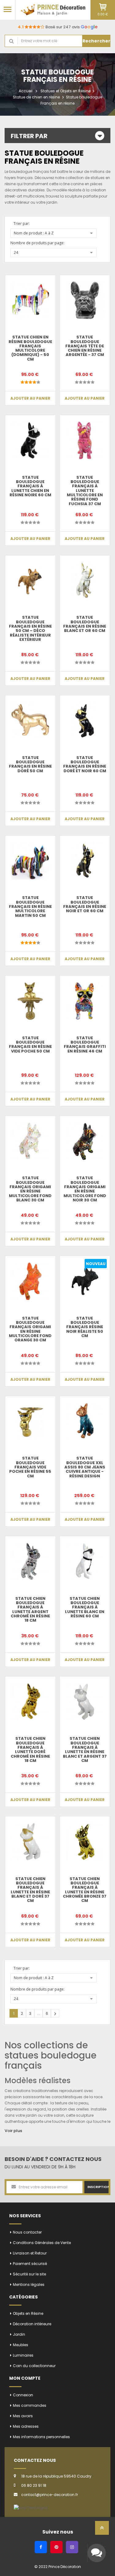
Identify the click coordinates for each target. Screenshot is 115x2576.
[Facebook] (41, 2547)
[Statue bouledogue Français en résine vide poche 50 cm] (30, 1001)
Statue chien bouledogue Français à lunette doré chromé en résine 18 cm (30, 1749)
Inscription (98, 2187)
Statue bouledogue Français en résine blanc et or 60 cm (85, 624)
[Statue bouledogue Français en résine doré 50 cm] (30, 721)
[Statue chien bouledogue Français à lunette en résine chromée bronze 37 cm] (85, 1842)
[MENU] (8, 9)
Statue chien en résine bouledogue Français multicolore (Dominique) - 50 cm (30, 348)
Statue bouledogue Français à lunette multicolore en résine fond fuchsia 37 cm (85, 491)
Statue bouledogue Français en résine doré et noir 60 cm (85, 764)
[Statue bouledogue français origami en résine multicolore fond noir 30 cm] (85, 1141)
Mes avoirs (23, 2416)
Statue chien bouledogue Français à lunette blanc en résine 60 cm (85, 1607)
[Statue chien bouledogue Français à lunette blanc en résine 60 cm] (85, 1561)
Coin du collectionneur (34, 2366)
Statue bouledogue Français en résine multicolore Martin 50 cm (30, 906)
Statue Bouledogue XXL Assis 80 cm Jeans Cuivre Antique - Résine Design (85, 1467)
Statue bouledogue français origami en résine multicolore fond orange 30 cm (30, 1329)
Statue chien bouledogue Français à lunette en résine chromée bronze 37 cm (85, 1890)
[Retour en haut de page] (102, 2530)
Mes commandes (30, 2405)
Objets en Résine (28, 2313)
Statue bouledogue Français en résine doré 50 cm (30, 764)
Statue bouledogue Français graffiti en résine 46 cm (85, 1044)
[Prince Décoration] (53, 10)
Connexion (23, 2395)
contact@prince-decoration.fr (50, 2495)
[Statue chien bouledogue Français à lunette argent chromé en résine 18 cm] (30, 1561)
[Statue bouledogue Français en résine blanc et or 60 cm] (85, 581)
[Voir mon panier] (103, 7)
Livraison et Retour (30, 2253)
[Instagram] (72, 2547)
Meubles (21, 2345)
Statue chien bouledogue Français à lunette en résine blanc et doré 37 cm (30, 1890)
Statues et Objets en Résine (65, 91)
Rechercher (96, 41)
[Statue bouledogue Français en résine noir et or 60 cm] (85, 861)
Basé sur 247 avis (58, 27)
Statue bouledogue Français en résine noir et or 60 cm (85, 904)
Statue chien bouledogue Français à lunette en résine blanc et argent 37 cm (85, 1749)
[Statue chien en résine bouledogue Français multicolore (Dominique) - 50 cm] (30, 300)
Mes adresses (26, 2426)
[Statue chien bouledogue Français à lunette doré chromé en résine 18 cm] (30, 1702)
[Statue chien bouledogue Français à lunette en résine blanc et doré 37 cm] (30, 1842)
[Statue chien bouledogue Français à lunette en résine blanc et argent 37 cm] (85, 1702)
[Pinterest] (56, 2547)
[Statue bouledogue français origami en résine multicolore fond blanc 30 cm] (30, 1141)
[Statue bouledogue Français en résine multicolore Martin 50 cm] (30, 861)
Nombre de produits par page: (37, 243)
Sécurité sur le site (29, 2274)
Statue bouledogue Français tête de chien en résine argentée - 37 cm (85, 346)
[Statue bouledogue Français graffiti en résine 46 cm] (85, 1001)
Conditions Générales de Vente (42, 2243)
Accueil (26, 91)
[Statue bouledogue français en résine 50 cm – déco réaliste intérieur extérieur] (30, 581)
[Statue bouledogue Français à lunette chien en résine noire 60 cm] (30, 440)
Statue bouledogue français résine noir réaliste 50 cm (85, 1327)
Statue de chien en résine (36, 97)
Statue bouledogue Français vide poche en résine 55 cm (30, 1467)
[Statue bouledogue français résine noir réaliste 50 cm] (85, 1281)
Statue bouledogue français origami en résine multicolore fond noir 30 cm (85, 1189)
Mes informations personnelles (41, 2437)
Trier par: (22, 224)
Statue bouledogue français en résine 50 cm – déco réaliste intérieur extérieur (30, 628)
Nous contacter (27, 2232)
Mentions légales (29, 2284)
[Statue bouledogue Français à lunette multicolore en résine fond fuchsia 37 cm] (85, 440)
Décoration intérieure (32, 2324)
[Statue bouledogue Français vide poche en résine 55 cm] (30, 1421)
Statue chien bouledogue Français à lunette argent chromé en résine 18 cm (30, 1609)
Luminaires (23, 2355)
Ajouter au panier (30, 398)
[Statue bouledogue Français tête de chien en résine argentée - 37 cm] (85, 300)
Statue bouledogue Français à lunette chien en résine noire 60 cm (30, 486)
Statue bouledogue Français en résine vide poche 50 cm (30, 1044)
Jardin (19, 2334)
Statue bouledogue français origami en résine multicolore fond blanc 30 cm (30, 1189)
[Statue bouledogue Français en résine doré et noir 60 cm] (85, 721)
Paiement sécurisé (30, 2264)
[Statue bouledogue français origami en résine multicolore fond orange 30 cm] (30, 1281)
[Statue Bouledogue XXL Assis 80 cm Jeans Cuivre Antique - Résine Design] (85, 1421)
